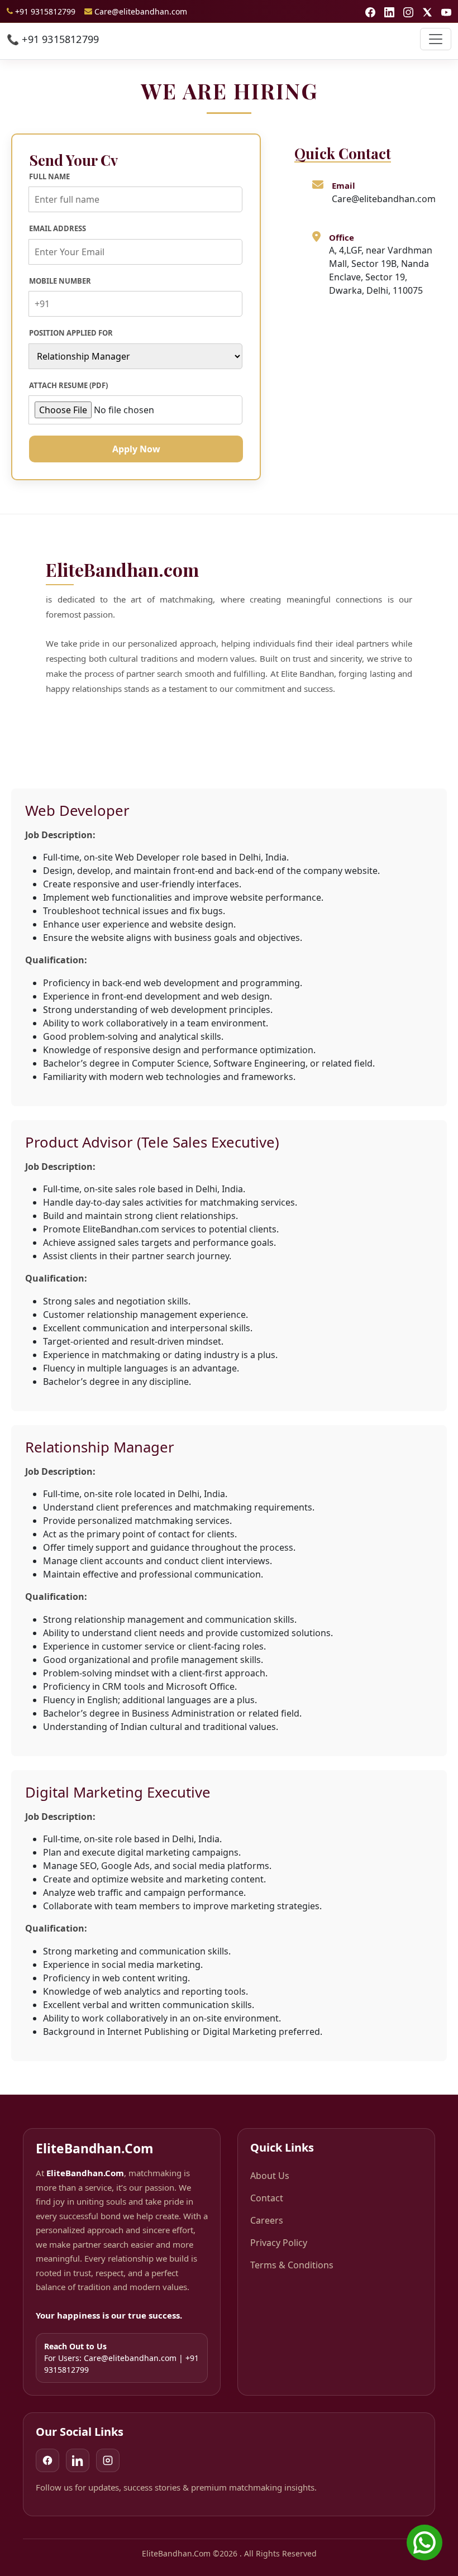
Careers (267, 2220)
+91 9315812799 (45, 11)
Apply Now (136, 449)
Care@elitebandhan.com (141, 11)
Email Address (58, 228)
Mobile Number (60, 281)
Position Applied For (71, 333)
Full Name (49, 176)
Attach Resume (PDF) (68, 385)
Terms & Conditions (292, 2265)
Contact (267, 2198)
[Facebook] (47, 2460)
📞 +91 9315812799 (53, 39)
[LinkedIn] (78, 2460)
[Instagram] (108, 2460)
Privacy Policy (279, 2243)
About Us (270, 2176)
